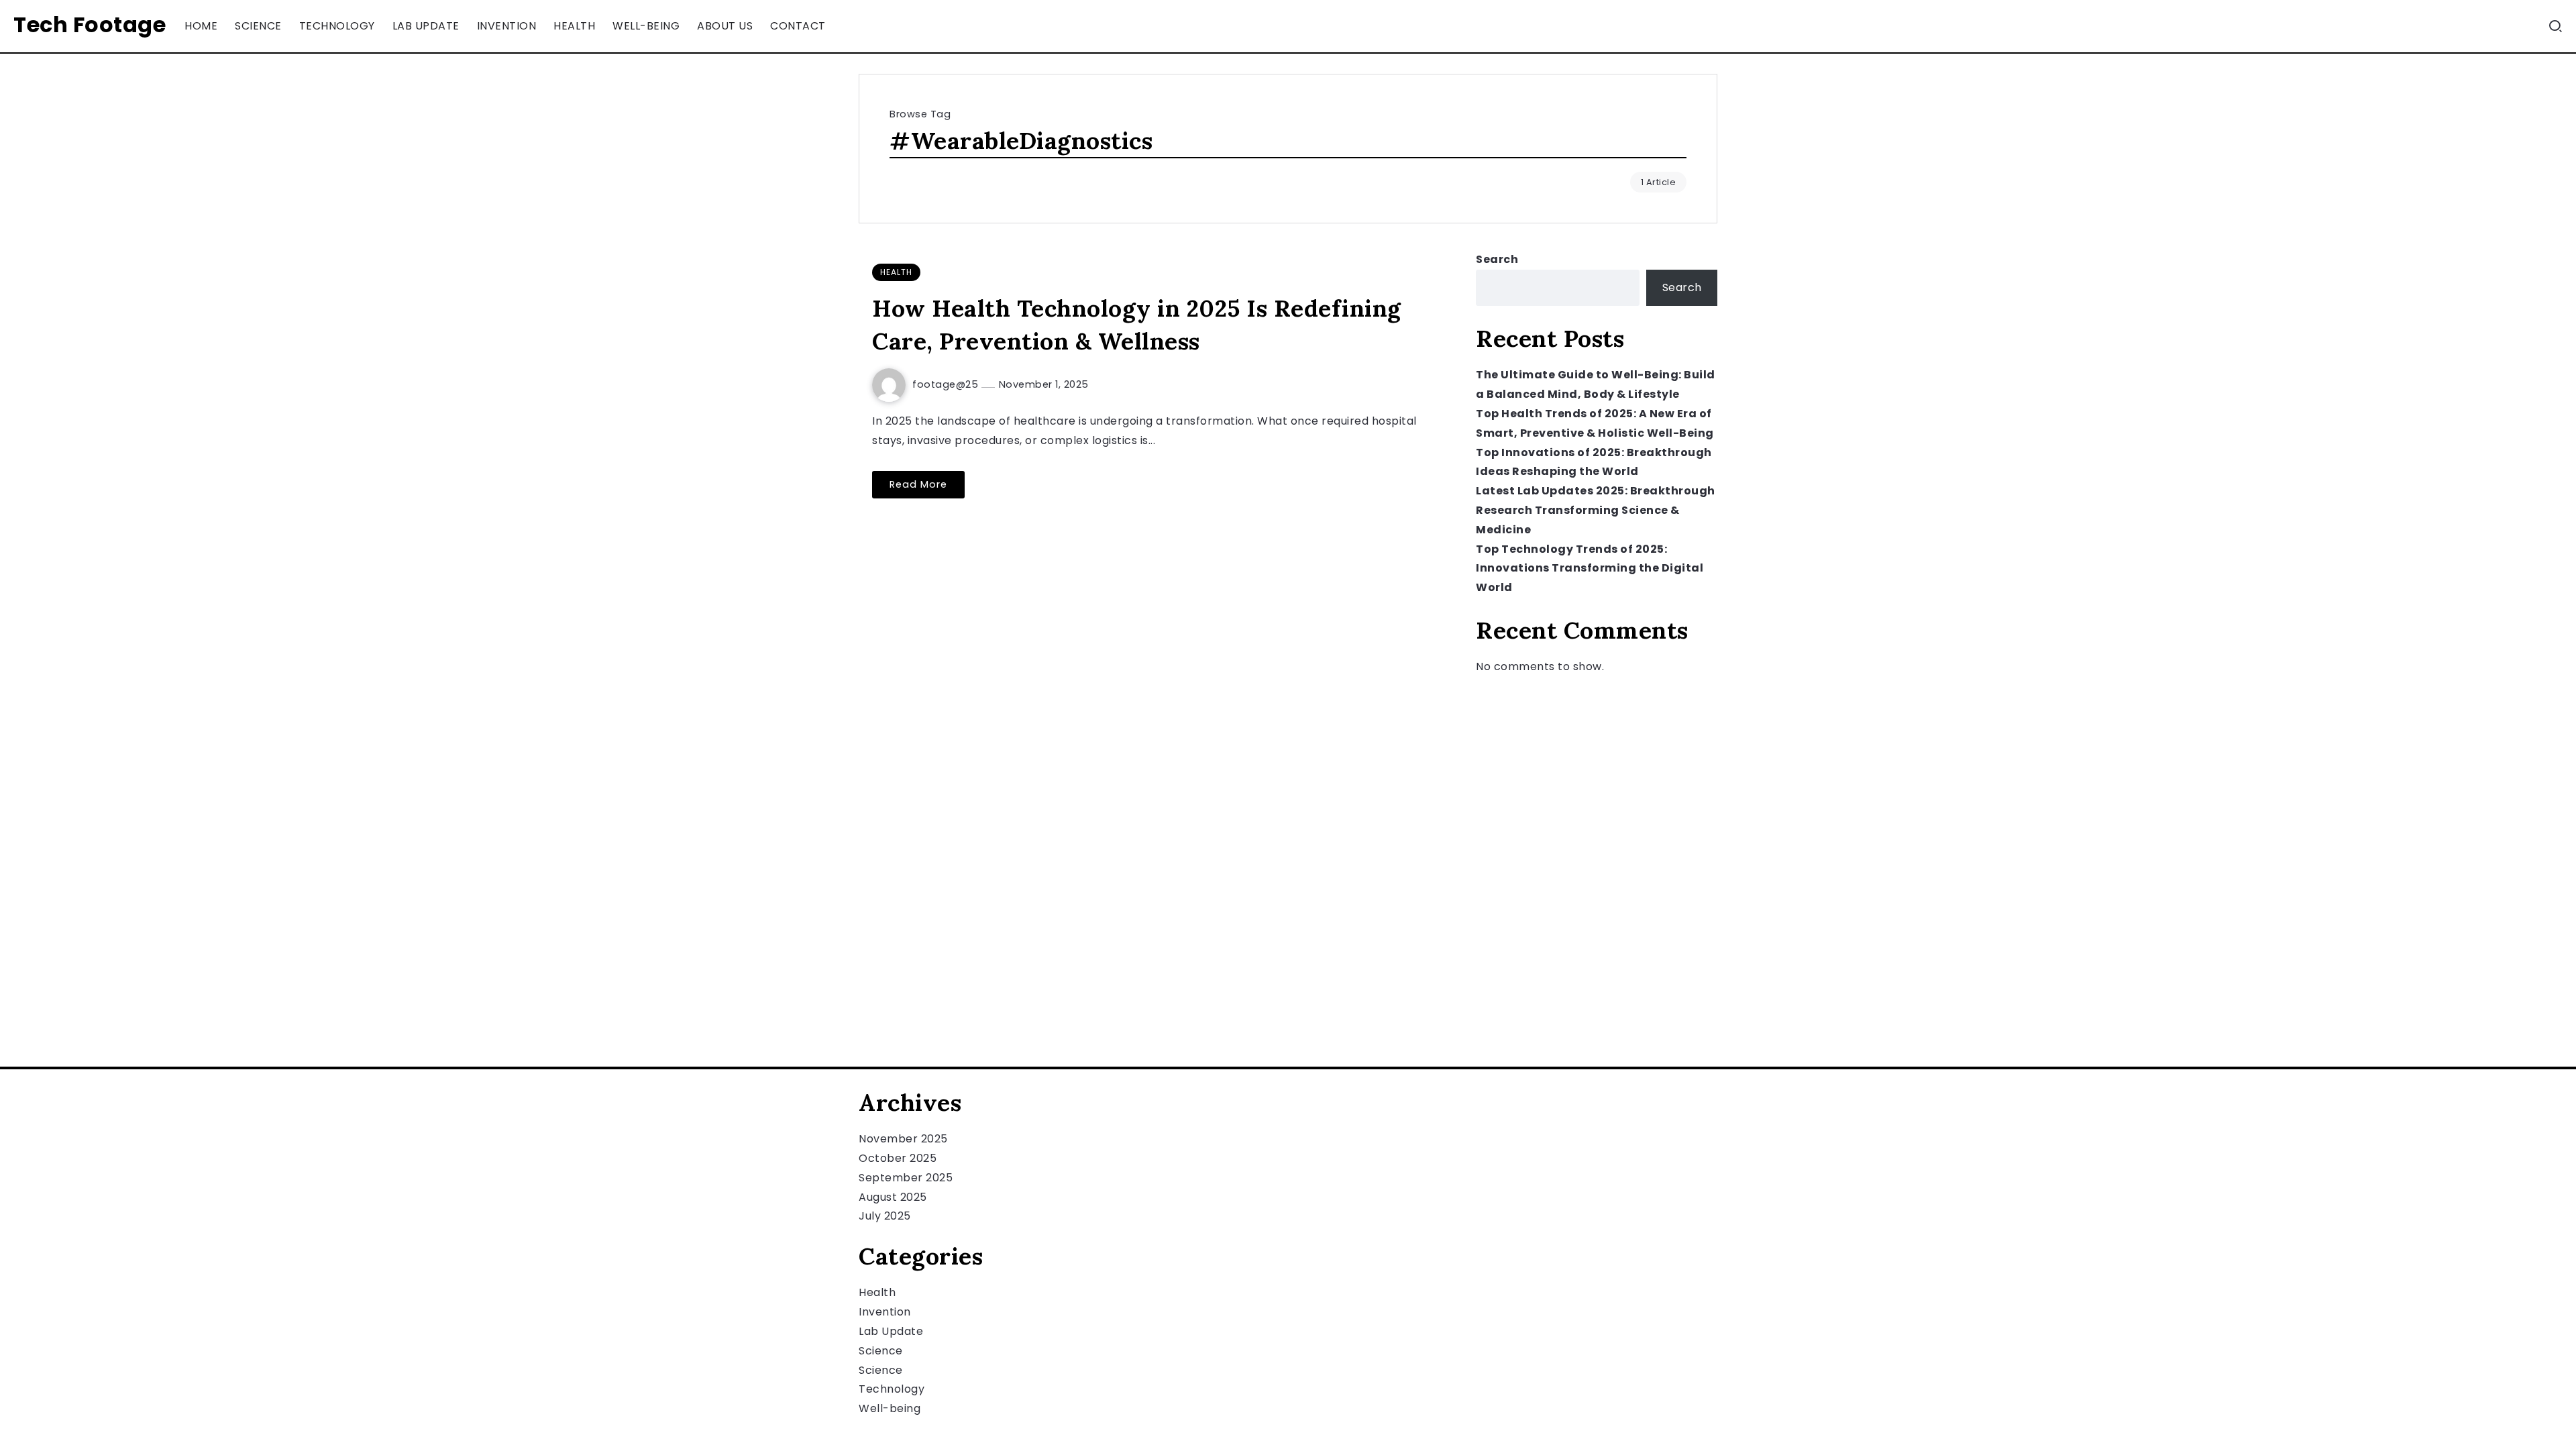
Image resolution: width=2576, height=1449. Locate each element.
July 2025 (885, 1216)
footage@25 (947, 384)
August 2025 (893, 1197)
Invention (885, 1312)
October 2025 (898, 1158)
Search (1497, 259)
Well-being (890, 1408)
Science (881, 1351)
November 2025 (903, 1139)
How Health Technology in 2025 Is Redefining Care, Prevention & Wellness (1137, 325)
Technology (892, 1389)
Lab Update (891, 1331)
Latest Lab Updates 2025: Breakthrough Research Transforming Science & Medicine (1596, 510)
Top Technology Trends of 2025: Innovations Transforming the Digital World (1590, 569)
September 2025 (906, 1178)
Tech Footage (90, 24)
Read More (918, 484)
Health (877, 1292)
